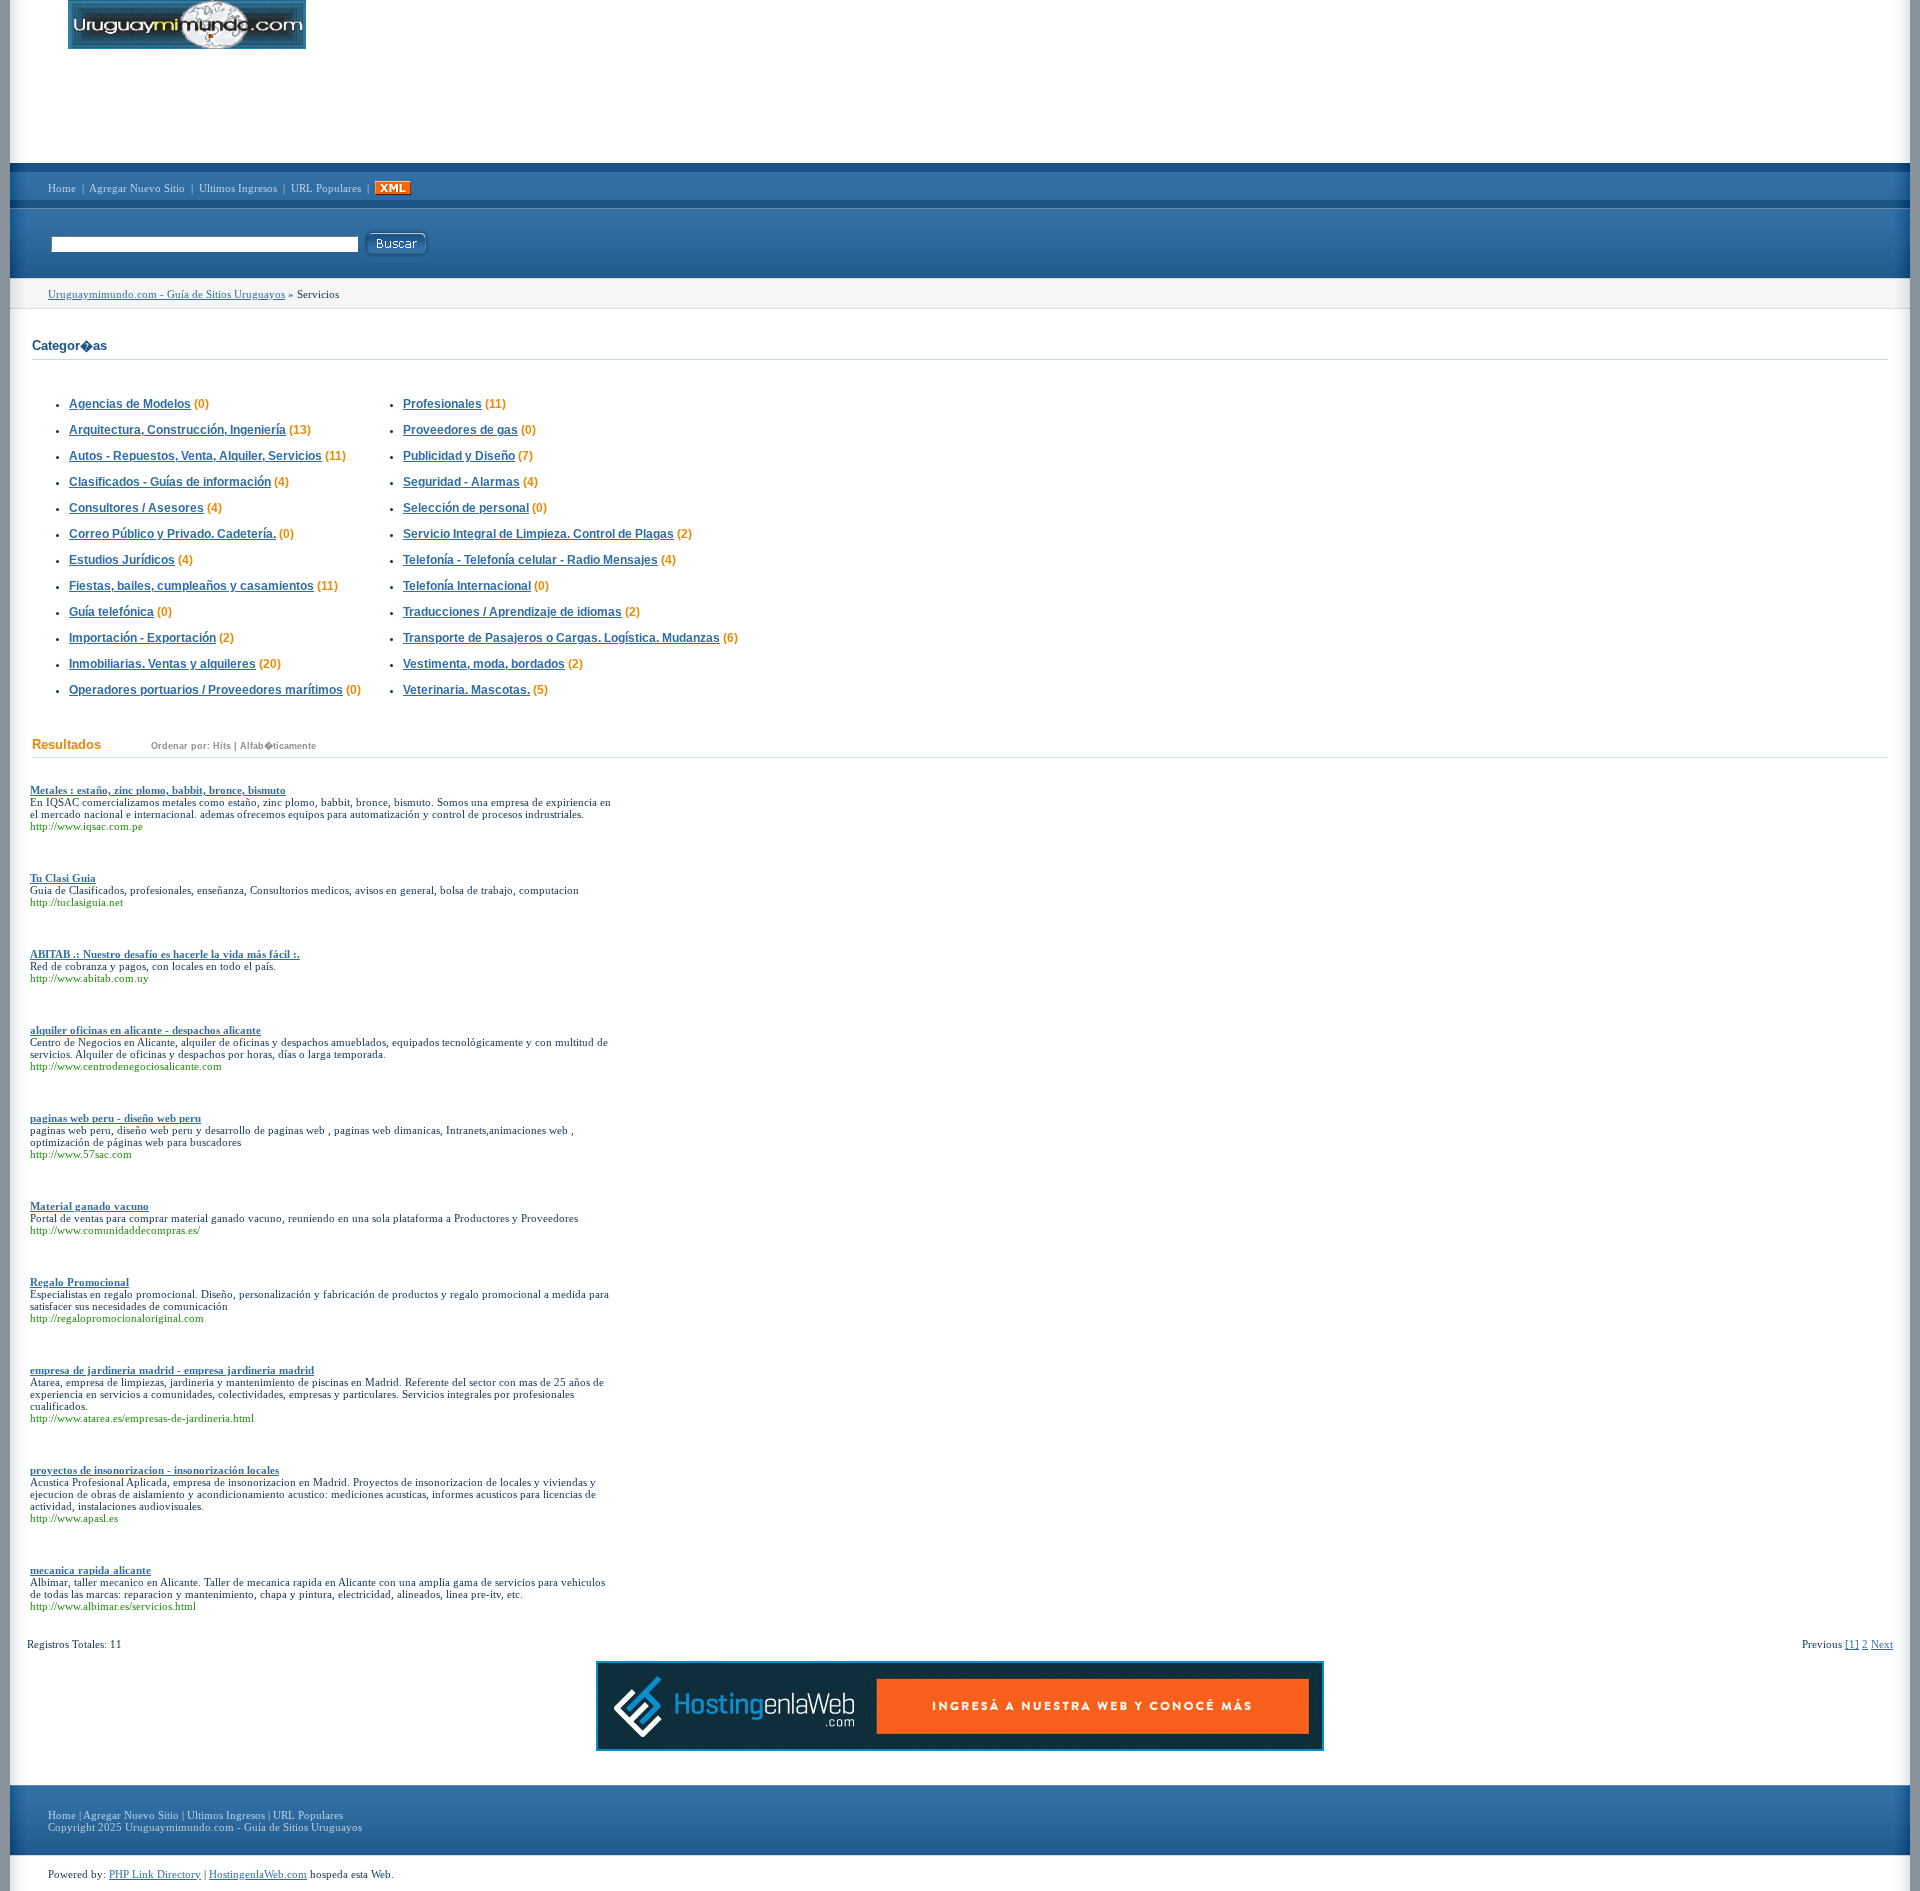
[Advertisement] (960, 106)
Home (62, 188)
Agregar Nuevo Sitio (137, 188)
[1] (1852, 1644)
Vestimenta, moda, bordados (484, 664)
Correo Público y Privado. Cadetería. (172, 534)
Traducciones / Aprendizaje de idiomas (512, 612)
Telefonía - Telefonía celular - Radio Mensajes (530, 560)
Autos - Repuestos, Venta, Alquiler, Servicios (195, 456)
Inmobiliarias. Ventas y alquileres (162, 664)
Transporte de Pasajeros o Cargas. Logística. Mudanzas (561, 638)
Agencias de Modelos (130, 404)
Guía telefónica (111, 612)
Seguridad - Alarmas (461, 482)
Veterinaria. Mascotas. (466, 690)
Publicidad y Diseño (459, 456)
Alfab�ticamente (278, 746)
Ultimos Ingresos (238, 188)
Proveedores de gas (460, 430)
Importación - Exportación (142, 638)
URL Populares (326, 188)
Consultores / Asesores (136, 508)
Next (1882, 1644)
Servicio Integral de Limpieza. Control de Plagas (538, 534)
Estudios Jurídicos (122, 560)
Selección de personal (466, 508)
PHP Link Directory (155, 1874)
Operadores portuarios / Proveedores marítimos (206, 690)
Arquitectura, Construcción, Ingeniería (177, 430)
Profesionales (442, 404)
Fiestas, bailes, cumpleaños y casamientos (191, 586)
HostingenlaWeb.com (258, 1874)
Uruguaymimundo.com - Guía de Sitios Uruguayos (166, 294)
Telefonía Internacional (467, 586)
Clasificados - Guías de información (170, 482)
